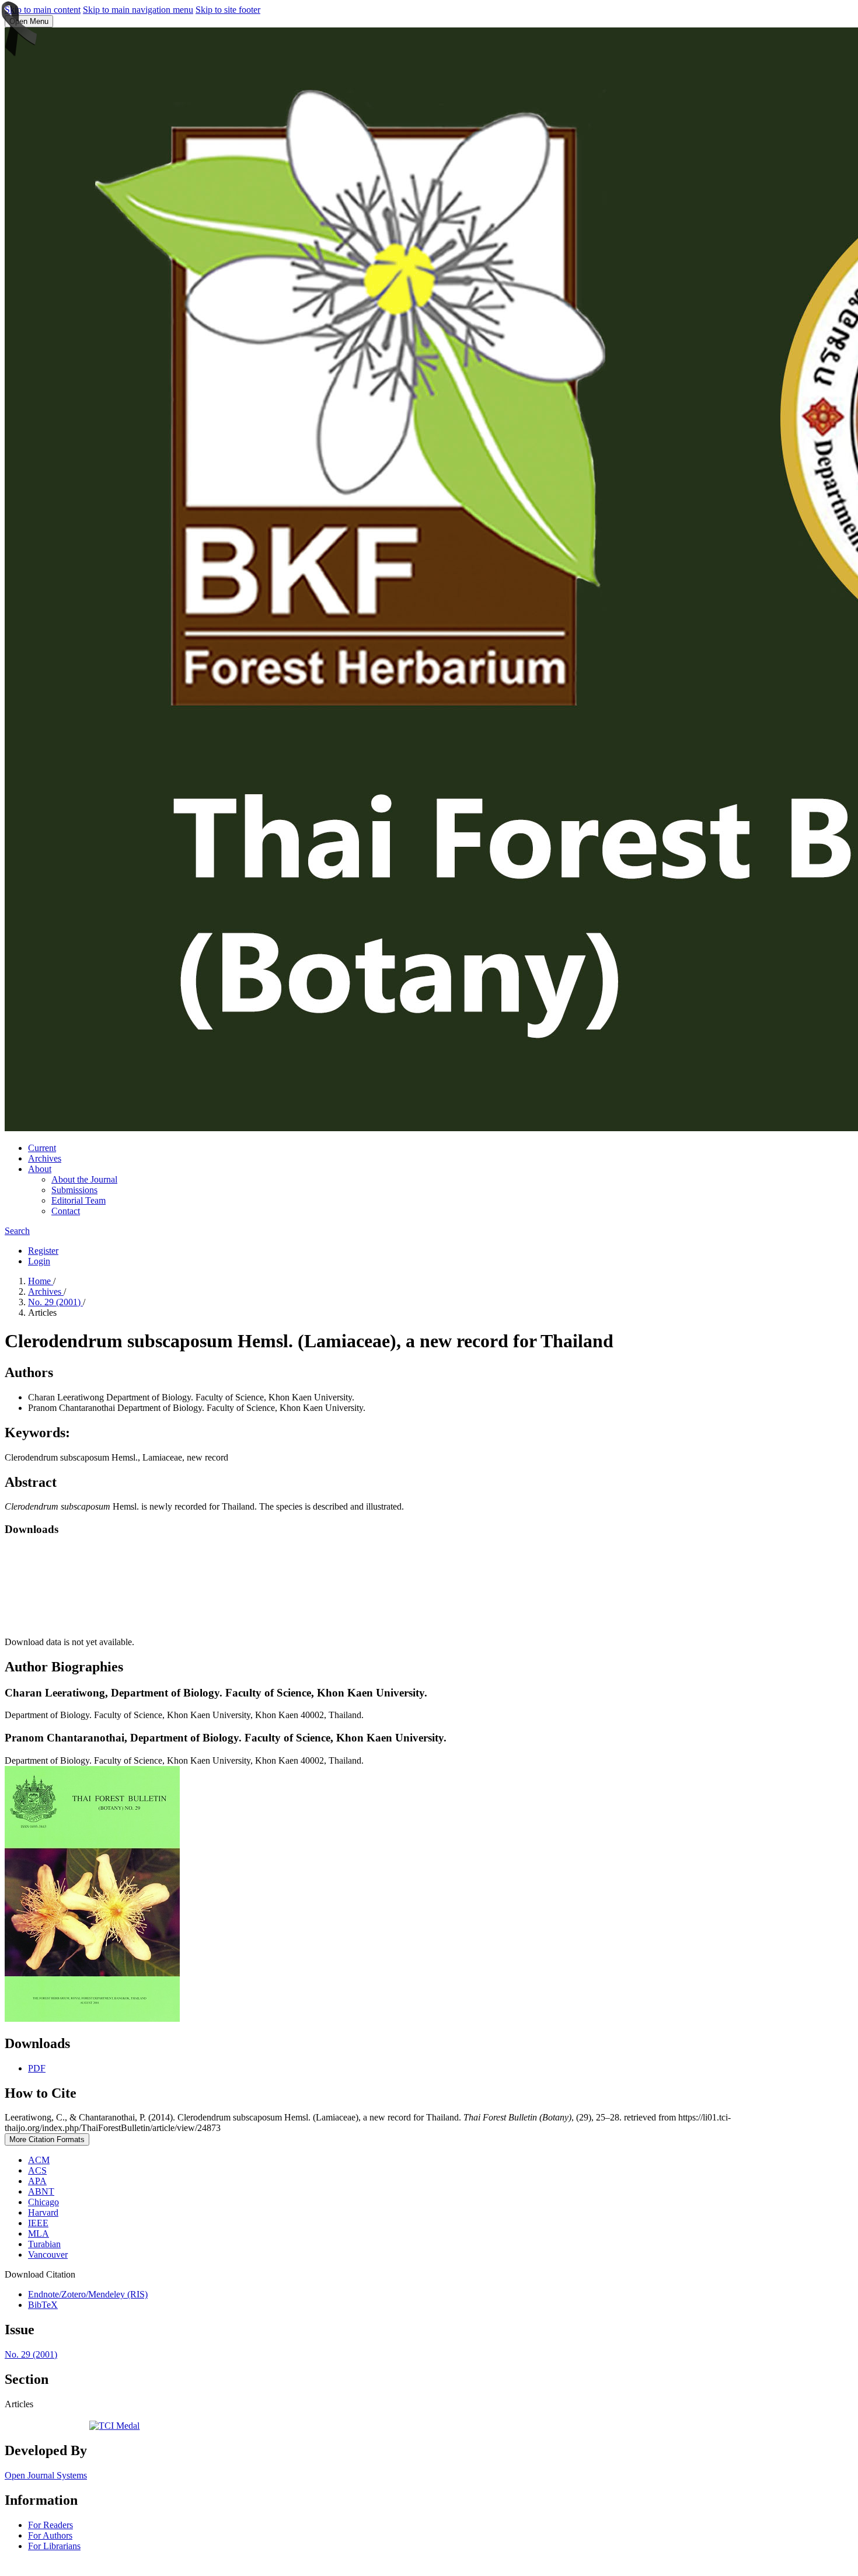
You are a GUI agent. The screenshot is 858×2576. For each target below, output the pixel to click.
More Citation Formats (47, 2139)
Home (41, 1281)
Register (43, 1251)
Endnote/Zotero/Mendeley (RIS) (88, 2294)
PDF (37, 2068)
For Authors (50, 2535)
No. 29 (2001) (55, 1302)
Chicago (43, 2202)
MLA (39, 2233)
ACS (37, 2170)
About (40, 1169)
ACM (39, 2160)
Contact (66, 1211)
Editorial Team (79, 1200)
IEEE (38, 2223)
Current (42, 1148)
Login (39, 1261)
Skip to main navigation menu (138, 10)
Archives (45, 1158)
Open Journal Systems (46, 2475)
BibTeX (43, 2305)
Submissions (74, 1190)
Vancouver (48, 2255)
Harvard (43, 2212)
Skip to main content (43, 10)
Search (17, 1231)
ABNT (41, 2191)
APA (37, 2181)
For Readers (50, 2525)
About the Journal (84, 1179)
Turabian (44, 2244)
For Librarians (54, 2546)
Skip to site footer (228, 10)
